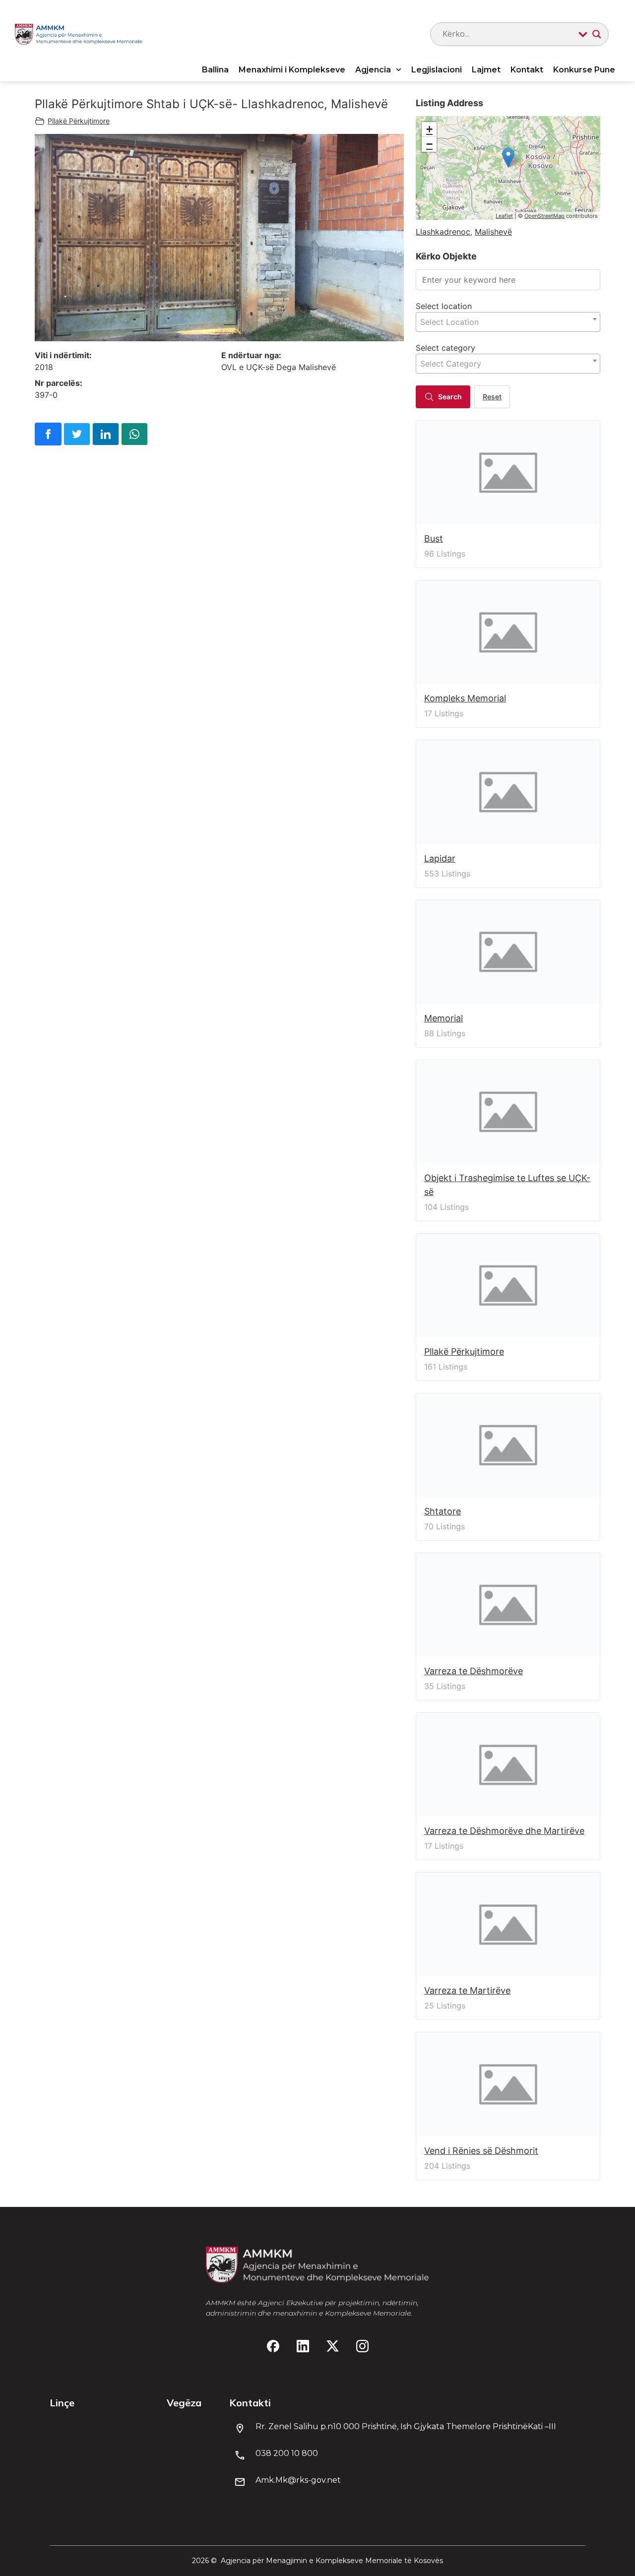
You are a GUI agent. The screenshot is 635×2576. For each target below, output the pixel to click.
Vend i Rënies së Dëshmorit (481, 2151)
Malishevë (493, 232)
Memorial (444, 1018)
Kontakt (527, 70)
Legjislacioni (437, 70)
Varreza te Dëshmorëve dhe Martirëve (504, 1831)
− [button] (429, 144)
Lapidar (440, 858)
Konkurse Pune (584, 70)
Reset (492, 397)
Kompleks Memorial (465, 698)
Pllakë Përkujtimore (79, 121)
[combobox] (508, 322)
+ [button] (429, 129)
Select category (445, 348)
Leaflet (504, 216)
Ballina (215, 70)
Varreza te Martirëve (467, 1990)
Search (450, 397)
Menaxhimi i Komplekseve (292, 70)
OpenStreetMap (544, 216)
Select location (444, 306)
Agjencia (373, 70)
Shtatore (443, 1511)
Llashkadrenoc (443, 232)
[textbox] (508, 322)
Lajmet (486, 70)
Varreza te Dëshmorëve (474, 1671)
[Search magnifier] (597, 34)
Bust (434, 538)
